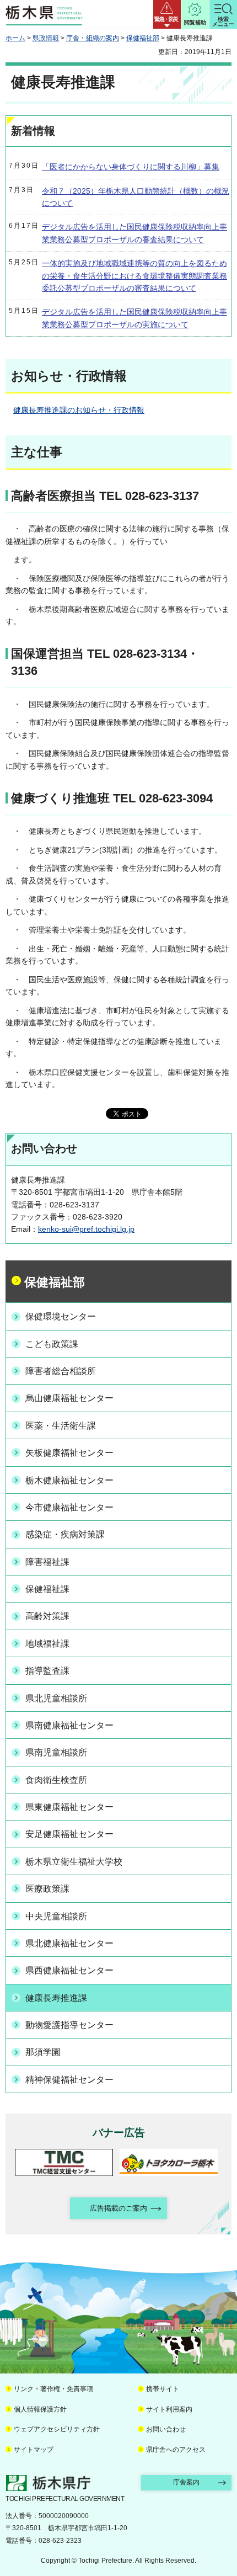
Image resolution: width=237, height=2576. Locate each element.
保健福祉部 (143, 38)
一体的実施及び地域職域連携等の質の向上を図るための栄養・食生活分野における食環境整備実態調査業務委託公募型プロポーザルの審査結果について (134, 276)
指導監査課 (47, 1671)
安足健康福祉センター (69, 1834)
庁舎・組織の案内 (93, 38)
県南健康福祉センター (69, 1725)
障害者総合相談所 (61, 1371)
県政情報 (46, 38)
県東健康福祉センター (69, 1807)
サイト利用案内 (169, 2409)
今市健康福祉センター (69, 1507)
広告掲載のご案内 (118, 2208)
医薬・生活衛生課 (61, 1426)
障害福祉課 (47, 1562)
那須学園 (43, 2052)
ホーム (15, 38)
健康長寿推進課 (56, 1998)
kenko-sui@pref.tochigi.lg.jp (86, 1229)
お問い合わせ (166, 2429)
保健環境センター (61, 1316)
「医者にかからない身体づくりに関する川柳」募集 (131, 167)
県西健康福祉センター (69, 1970)
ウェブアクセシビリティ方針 (57, 2429)
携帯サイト (163, 2389)
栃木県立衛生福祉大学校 (74, 1862)
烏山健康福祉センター (69, 1398)
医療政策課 (47, 1889)
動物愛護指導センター (69, 2025)
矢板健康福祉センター (69, 1453)
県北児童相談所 (56, 1698)
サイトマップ (34, 2450)
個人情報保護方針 (40, 2409)
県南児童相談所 (56, 1752)
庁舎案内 (186, 2482)
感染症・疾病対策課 (65, 1534)
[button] (167, 14)
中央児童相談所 (56, 1916)
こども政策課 (52, 1344)
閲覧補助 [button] (195, 22)
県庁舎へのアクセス (176, 2450)
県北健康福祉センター (69, 1943)
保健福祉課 (47, 1589)
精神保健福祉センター (69, 2080)
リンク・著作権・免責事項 (53, 2389)
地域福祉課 (47, 1644)
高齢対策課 (47, 1616)
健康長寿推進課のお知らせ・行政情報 (79, 410)
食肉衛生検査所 (56, 1780)
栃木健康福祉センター (69, 1480)
